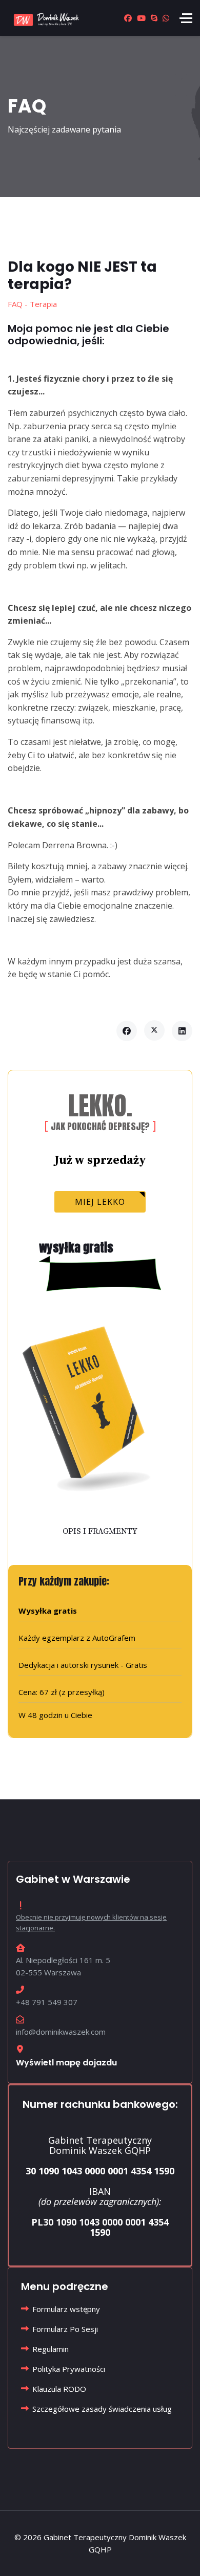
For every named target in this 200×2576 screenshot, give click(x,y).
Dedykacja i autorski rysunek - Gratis (83, 1665)
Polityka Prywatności (69, 2369)
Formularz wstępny (66, 2309)
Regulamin (51, 2349)
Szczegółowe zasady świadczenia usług (102, 2409)
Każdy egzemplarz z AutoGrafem (77, 1638)
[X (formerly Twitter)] (154, 1030)
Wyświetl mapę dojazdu (66, 2063)
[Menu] (186, 18)
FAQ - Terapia (32, 304)
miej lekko (100, 1202)
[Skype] (154, 18)
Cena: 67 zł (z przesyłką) (62, 1692)
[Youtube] (141, 18)
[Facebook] (128, 18)
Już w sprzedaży (100, 1161)
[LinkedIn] (182, 1031)
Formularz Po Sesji (65, 2329)
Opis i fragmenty (100, 1531)
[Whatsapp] (166, 18)
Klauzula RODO (59, 2389)
